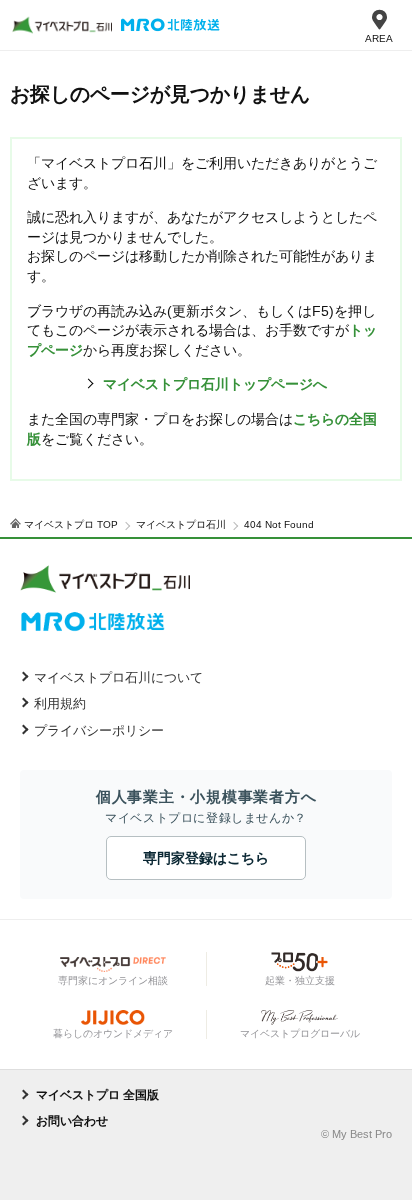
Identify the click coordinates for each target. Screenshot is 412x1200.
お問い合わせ (72, 1121)
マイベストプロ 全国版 (97, 1095)
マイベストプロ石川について (118, 677)
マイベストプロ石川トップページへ (215, 384)
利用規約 (60, 703)
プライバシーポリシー (99, 730)
